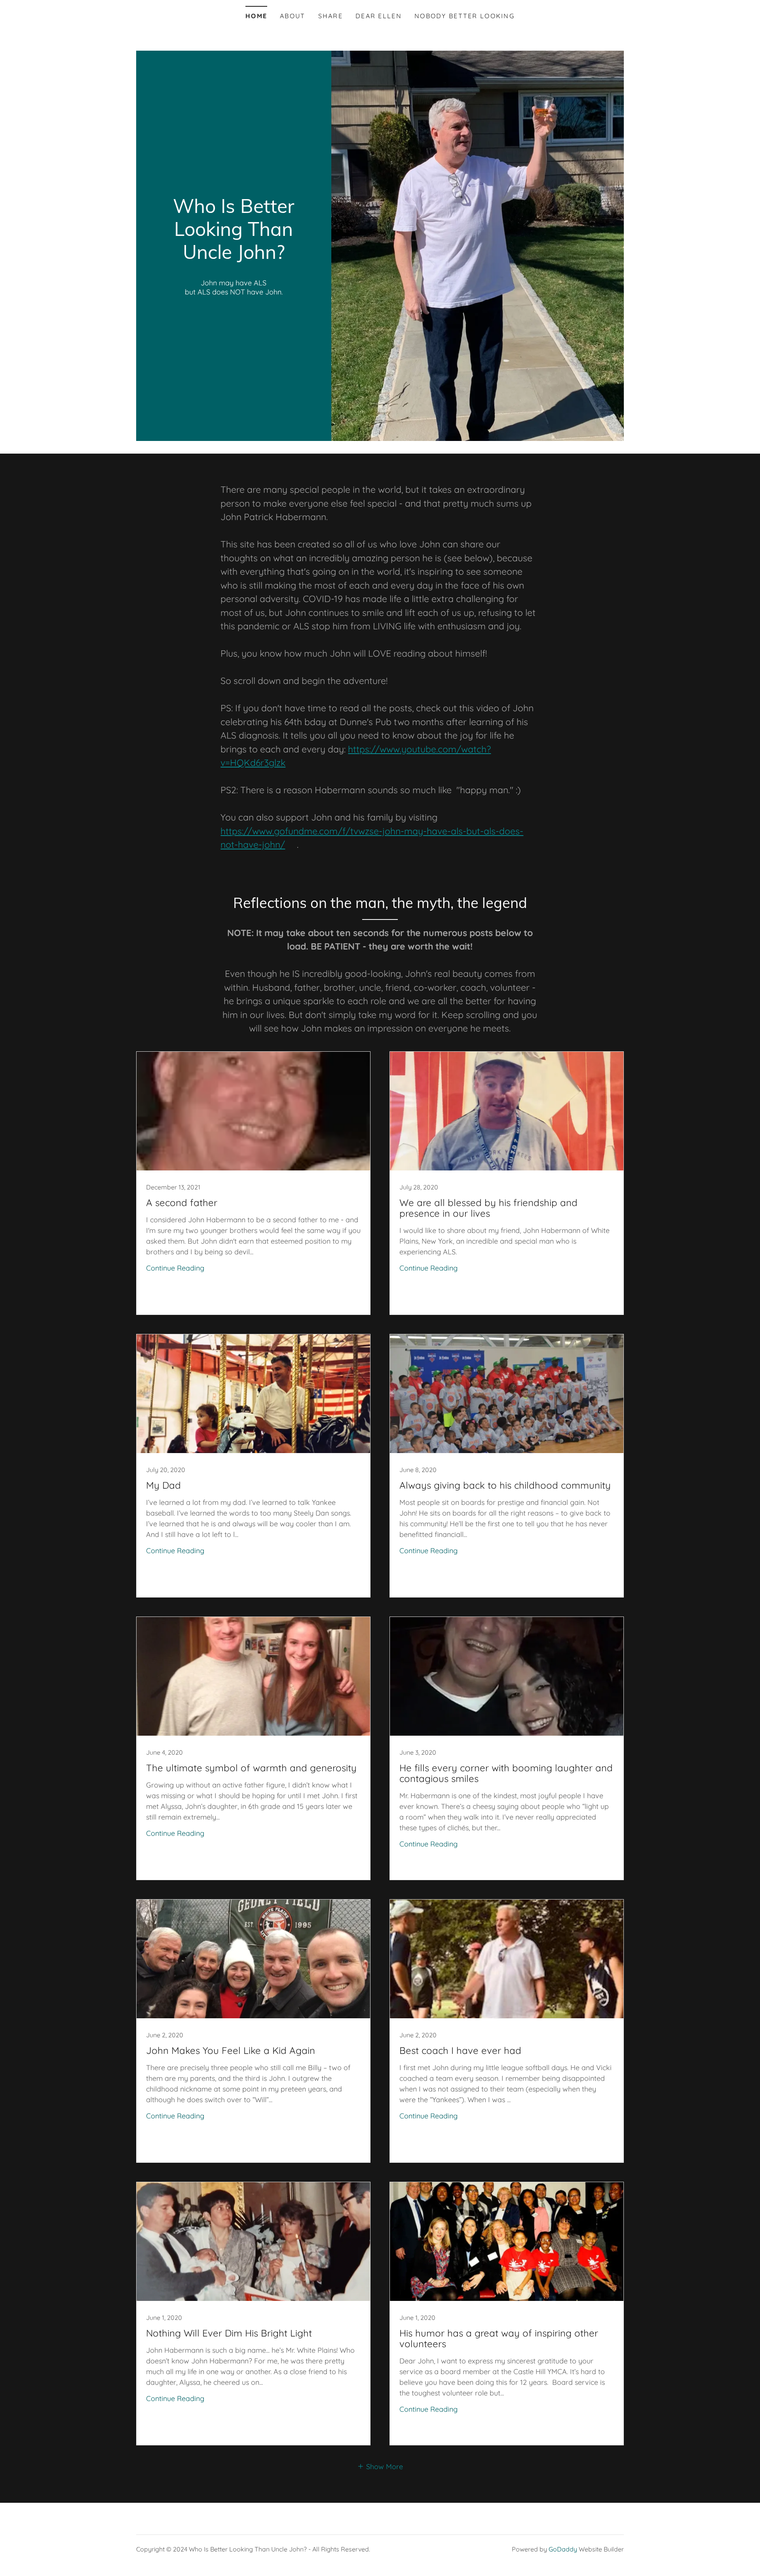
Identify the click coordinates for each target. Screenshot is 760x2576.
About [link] (293, 16)
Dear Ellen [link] (379, 16)
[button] (380, 2466)
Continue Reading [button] (175, 1268)
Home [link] (256, 16)
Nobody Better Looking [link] (465, 16)
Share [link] (331, 16)
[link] (234, 256)
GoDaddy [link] (563, 2549)
